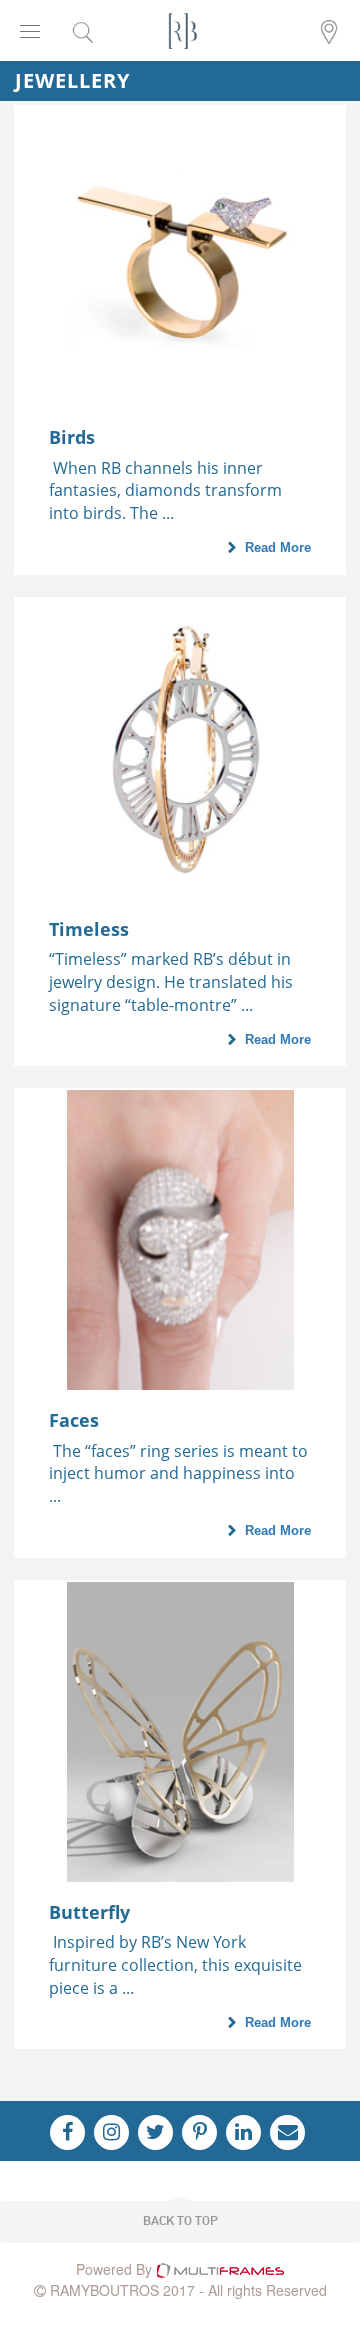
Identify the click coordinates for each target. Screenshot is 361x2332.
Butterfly (89, 1912)
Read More (278, 547)
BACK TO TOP (180, 2221)
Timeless (89, 929)
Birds (72, 437)
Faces (74, 1420)
